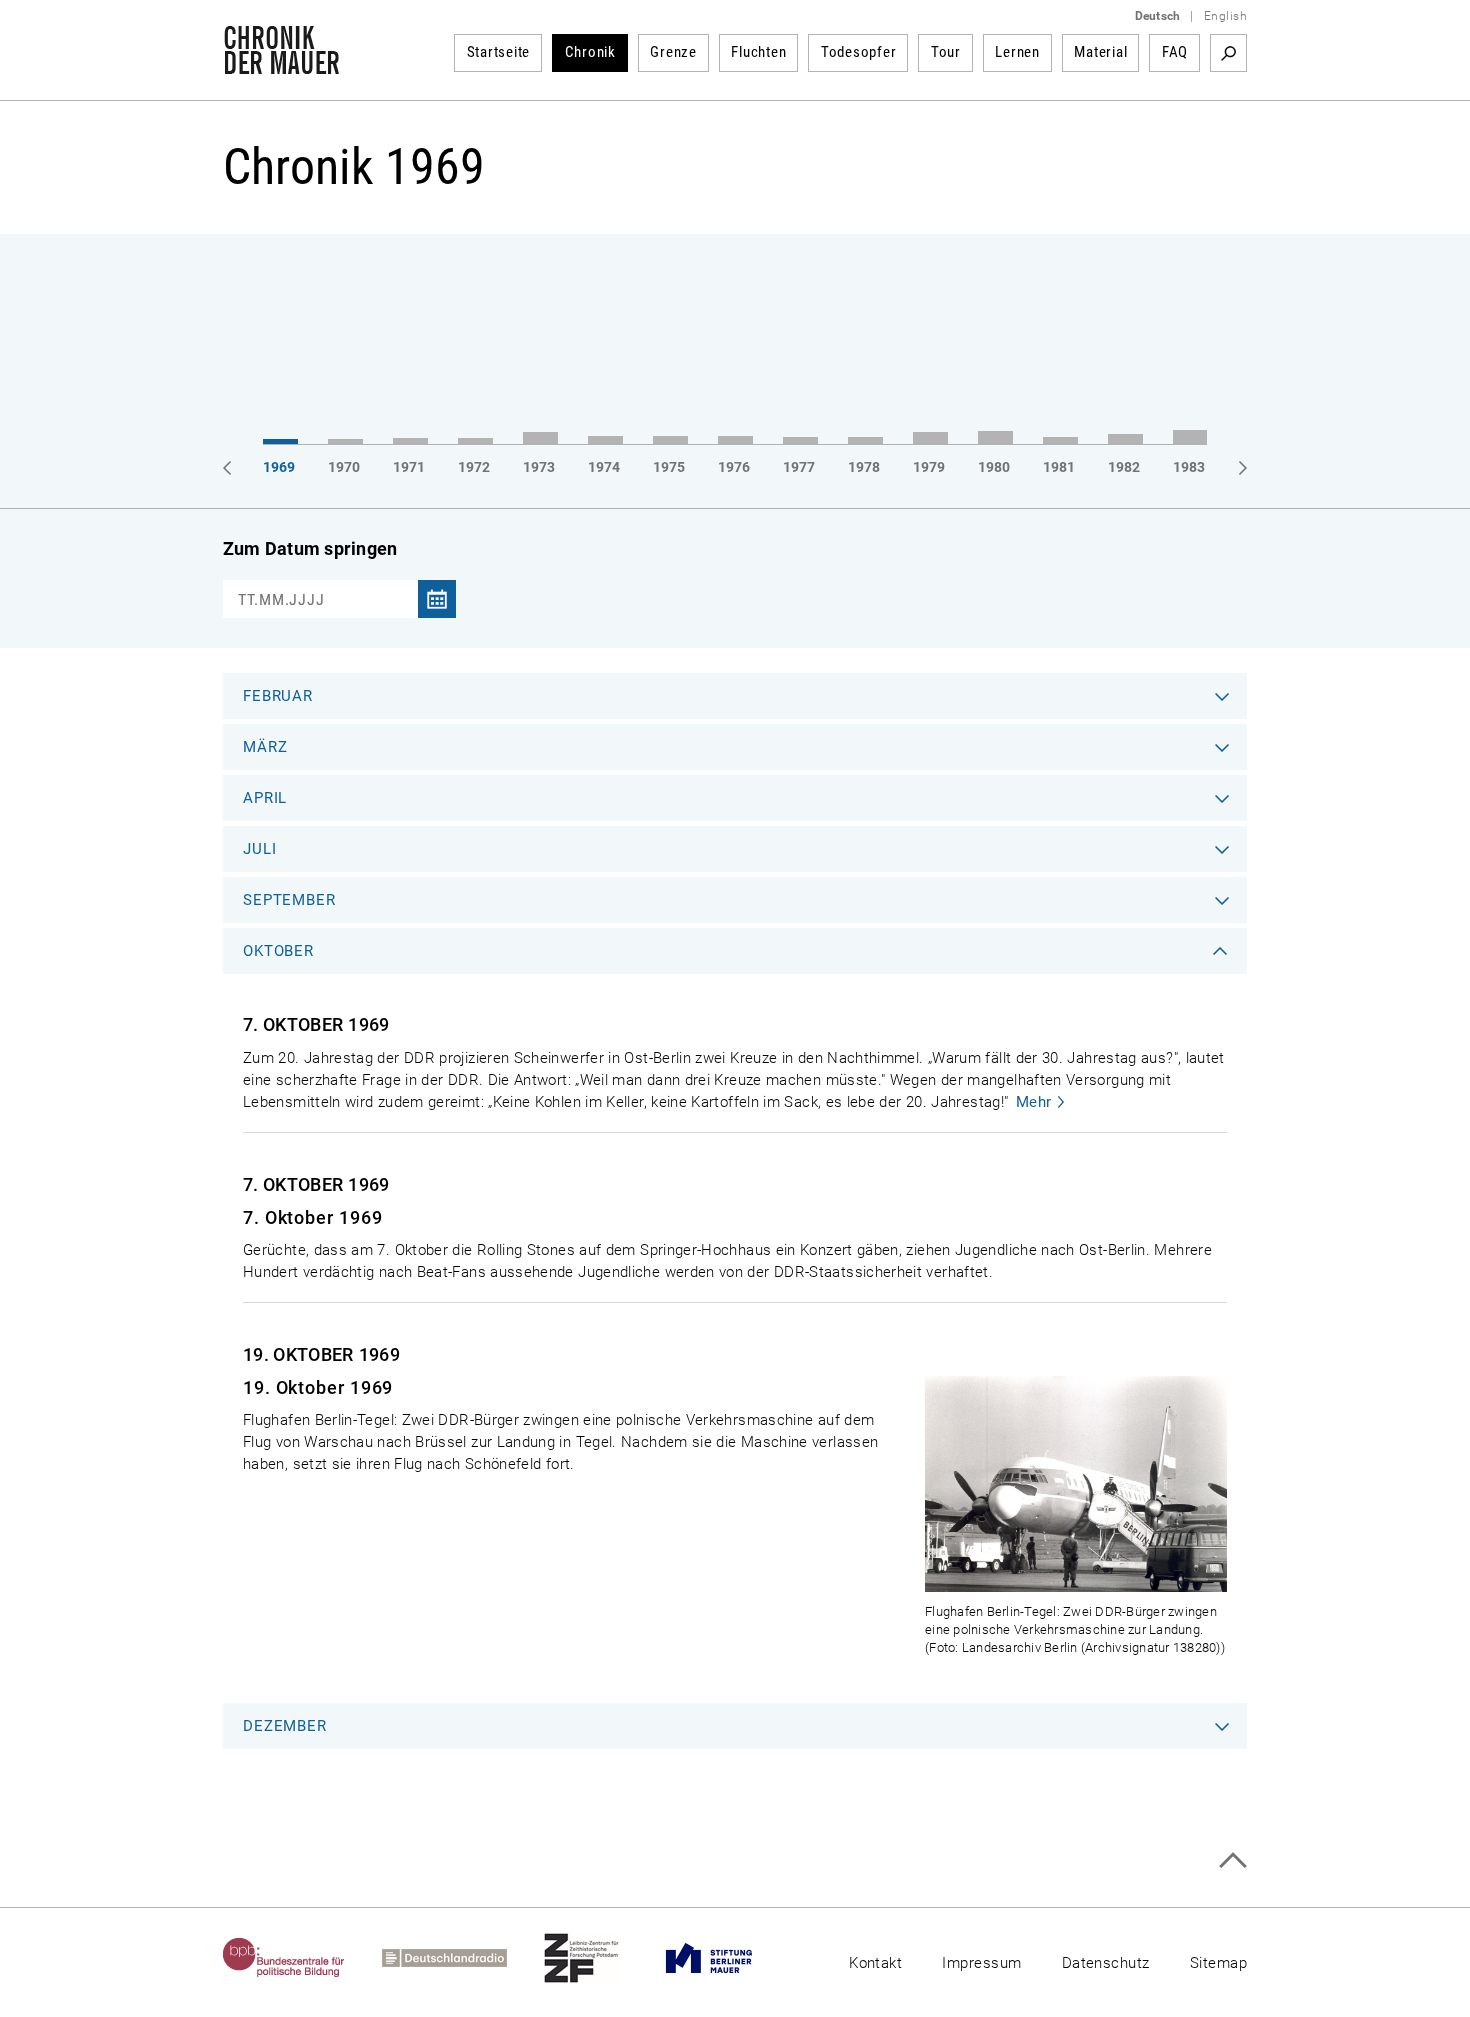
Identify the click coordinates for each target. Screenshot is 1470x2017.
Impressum (981, 1963)
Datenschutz (1106, 1963)
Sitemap (1218, 1963)
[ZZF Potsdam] (600, 1958)
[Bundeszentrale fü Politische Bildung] (302, 1958)
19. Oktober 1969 (318, 1387)
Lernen (1017, 52)
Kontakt (875, 1963)
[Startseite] (281, 64)
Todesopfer (859, 52)
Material (1100, 52)
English (1225, 16)
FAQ (1175, 52)
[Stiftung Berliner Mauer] (727, 1958)
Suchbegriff (1228, 53)
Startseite (499, 52)
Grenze (673, 52)
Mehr (1034, 1102)
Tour (946, 52)
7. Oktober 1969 (313, 1217)
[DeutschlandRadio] (463, 1958)
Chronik (590, 52)
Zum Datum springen (310, 548)
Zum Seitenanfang (1232, 1860)
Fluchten (758, 52)
